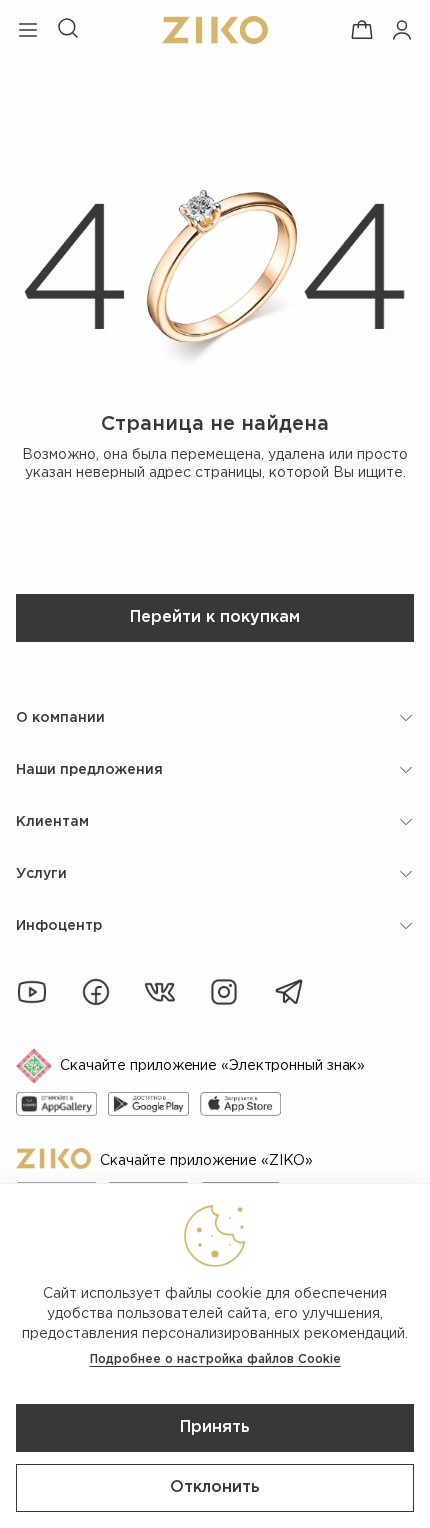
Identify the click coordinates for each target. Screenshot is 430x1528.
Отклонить (215, 1487)
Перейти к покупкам (215, 617)
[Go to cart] (362, 30)
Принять (215, 1427)
